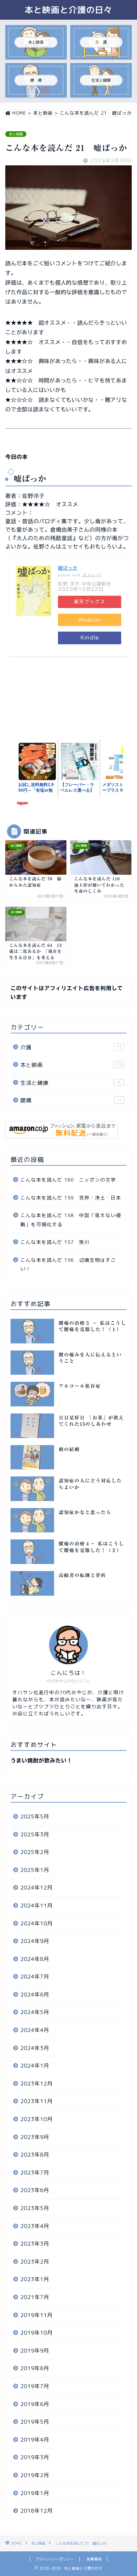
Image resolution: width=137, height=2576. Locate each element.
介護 (71, 1047)
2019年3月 (35, 2457)
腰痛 (71, 1100)
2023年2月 (35, 2262)
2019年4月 (35, 2440)
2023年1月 (35, 2279)
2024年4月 (35, 2030)
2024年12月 (37, 1888)
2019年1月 (35, 2493)
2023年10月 (37, 2119)
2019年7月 (35, 2386)
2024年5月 (35, 2012)
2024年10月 (37, 1923)
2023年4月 (35, 2226)
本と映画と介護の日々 (68, 10)
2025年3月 (35, 1834)
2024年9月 (35, 1941)
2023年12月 (37, 2084)
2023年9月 (35, 2137)
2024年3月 (35, 2048)
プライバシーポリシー (55, 2559)
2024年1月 (35, 2066)
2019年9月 (35, 2351)
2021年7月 (35, 2297)
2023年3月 (35, 2244)
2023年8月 (35, 2155)
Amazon (90, 620)
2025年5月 (35, 1817)
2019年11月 (37, 2315)
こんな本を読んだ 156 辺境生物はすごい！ (68, 1264)
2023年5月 (35, 2208)
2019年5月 (35, 2422)
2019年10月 (37, 2333)
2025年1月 (35, 1870)
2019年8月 (35, 2368)
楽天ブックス (90, 602)
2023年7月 (35, 2173)
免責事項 (94, 2559)
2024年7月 (35, 1977)
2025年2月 (35, 1852)
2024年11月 (37, 1906)
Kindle (90, 638)
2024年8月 (35, 1959)
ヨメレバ (92, 575)
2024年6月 (35, 1995)
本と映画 (16, 134)
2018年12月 (37, 2511)
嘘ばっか (68, 568)
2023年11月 (37, 2101)
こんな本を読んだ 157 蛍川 (55, 1242)
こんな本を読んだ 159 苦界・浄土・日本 (71, 1198)
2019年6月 (35, 2404)
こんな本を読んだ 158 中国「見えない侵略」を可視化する (71, 1220)
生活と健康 (70, 1083)
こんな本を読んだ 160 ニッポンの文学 (68, 1180)
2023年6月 (35, 2190)
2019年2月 (35, 2475)
